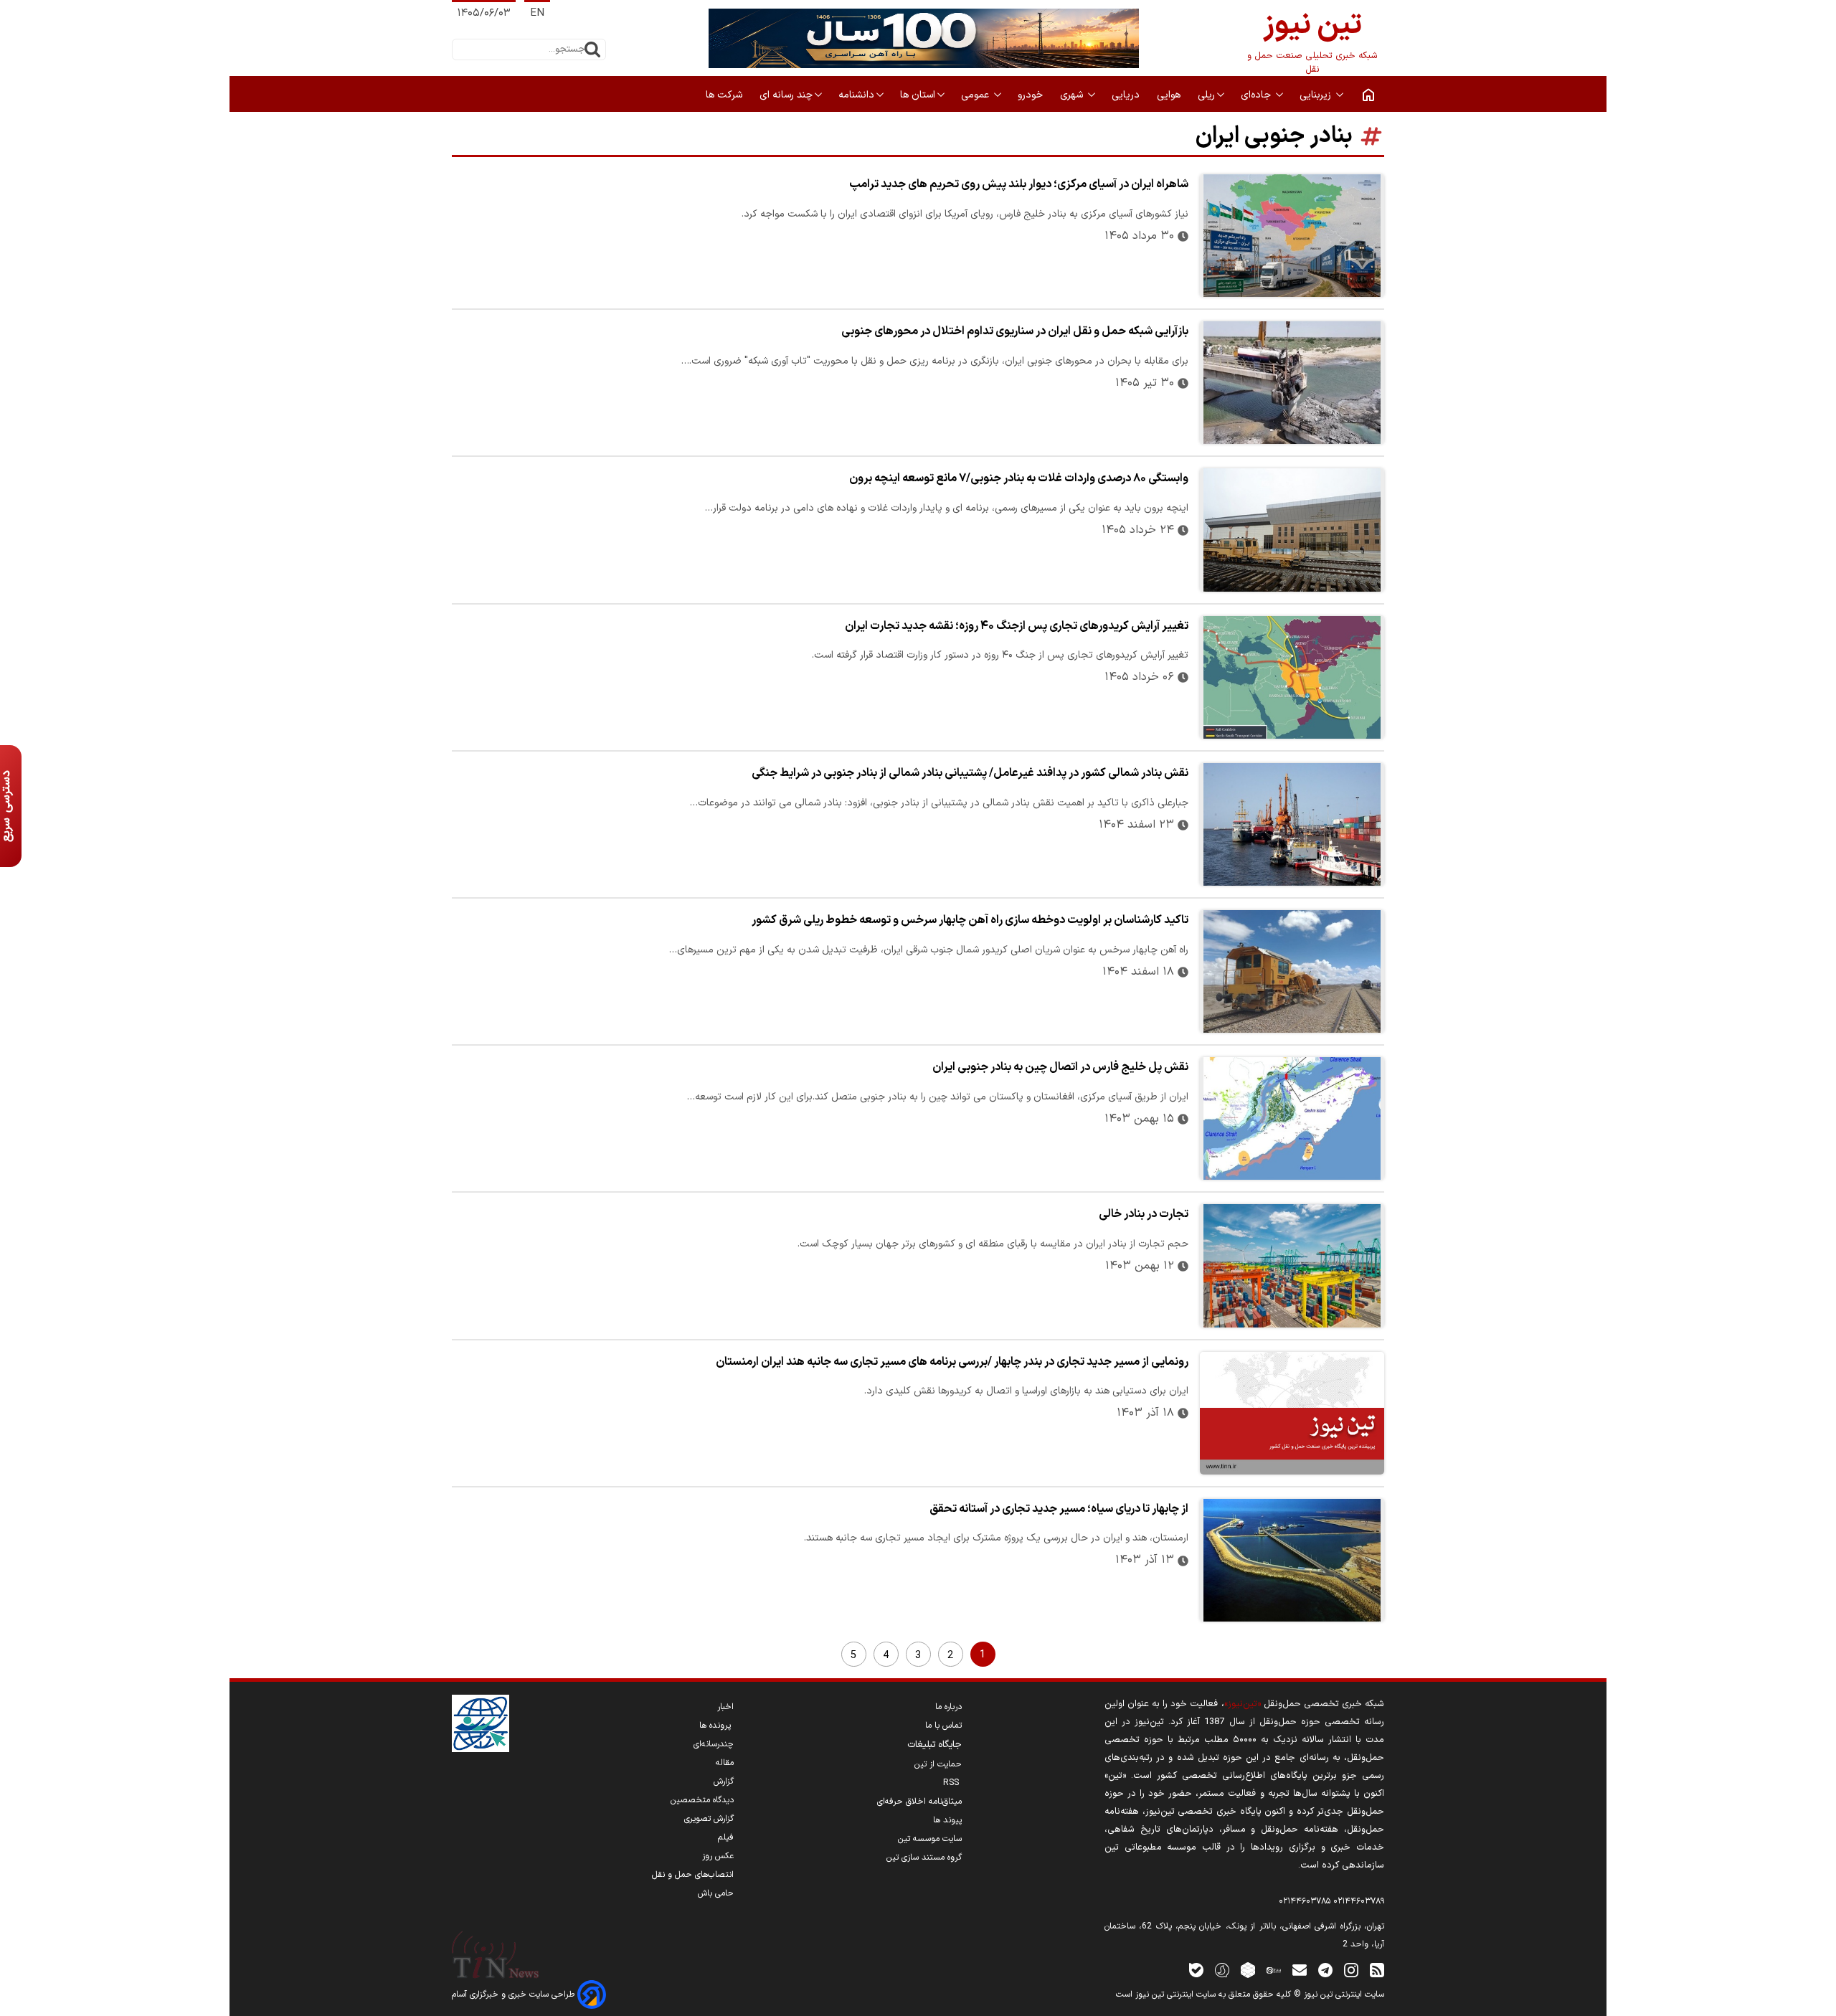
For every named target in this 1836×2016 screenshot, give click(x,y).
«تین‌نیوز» (1243, 1704)
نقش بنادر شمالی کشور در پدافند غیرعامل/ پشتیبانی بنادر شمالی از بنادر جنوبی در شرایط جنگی (970, 773)
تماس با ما (943, 1726)
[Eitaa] (1274, 1970)
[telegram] (1325, 1970)
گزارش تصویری (709, 1819)
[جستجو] (592, 49)
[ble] (1196, 1970)
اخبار (725, 1707)
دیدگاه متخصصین (702, 1800)
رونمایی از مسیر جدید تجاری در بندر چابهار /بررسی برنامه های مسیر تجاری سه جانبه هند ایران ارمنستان (952, 1362)
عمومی (976, 95)
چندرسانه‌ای (714, 1744)
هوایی (1170, 95)
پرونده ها (716, 1726)
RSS (952, 1783)
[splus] (1222, 1970)
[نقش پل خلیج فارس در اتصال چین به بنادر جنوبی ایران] (1292, 1118)
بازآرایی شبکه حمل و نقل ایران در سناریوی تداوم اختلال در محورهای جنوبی (1015, 331)
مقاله (725, 1763)
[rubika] (1248, 1970)
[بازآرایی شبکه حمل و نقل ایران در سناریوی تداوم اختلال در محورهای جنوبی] (1292, 383)
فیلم (726, 1837)
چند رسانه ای (786, 95)
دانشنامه (856, 95)
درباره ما (948, 1707)
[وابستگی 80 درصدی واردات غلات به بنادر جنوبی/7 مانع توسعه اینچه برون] (1292, 530)
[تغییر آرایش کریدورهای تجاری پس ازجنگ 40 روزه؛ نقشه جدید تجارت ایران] (1292, 677)
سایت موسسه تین (930, 1839)
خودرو (1032, 95)
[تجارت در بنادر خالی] (1292, 1265)
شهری (1073, 95)
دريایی (1127, 95)
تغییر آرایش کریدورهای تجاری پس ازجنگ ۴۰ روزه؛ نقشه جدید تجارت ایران (1017, 626)
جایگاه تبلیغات (934, 1745)
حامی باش (716, 1893)
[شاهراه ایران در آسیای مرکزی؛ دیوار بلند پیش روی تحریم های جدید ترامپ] (1292, 236)
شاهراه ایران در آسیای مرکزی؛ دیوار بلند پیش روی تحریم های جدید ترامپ (1019, 184)
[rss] (1377, 1970)
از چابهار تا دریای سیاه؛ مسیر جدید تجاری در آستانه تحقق (1059, 1509)
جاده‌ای (1257, 95)
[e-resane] (481, 1723)
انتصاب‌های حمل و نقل (693, 1875)
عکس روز (718, 1856)
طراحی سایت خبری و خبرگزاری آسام (515, 1994)
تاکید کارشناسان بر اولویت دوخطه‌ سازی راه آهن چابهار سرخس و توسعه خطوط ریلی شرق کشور (970, 920)
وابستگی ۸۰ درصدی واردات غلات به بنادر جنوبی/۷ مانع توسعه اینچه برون (1019, 478)
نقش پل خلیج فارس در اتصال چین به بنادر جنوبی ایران (1060, 1067)
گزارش (724, 1781)
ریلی (1206, 95)
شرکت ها (725, 95)
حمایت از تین (938, 1764)
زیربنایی (1317, 95)
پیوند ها (947, 1820)
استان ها (918, 95)
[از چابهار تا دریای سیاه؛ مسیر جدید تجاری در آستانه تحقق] (1292, 1560)
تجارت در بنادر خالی (1144, 1214)
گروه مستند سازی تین (924, 1858)
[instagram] (1351, 1970)
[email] (1300, 1970)
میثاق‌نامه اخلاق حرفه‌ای (919, 1802)
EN (537, 13)
